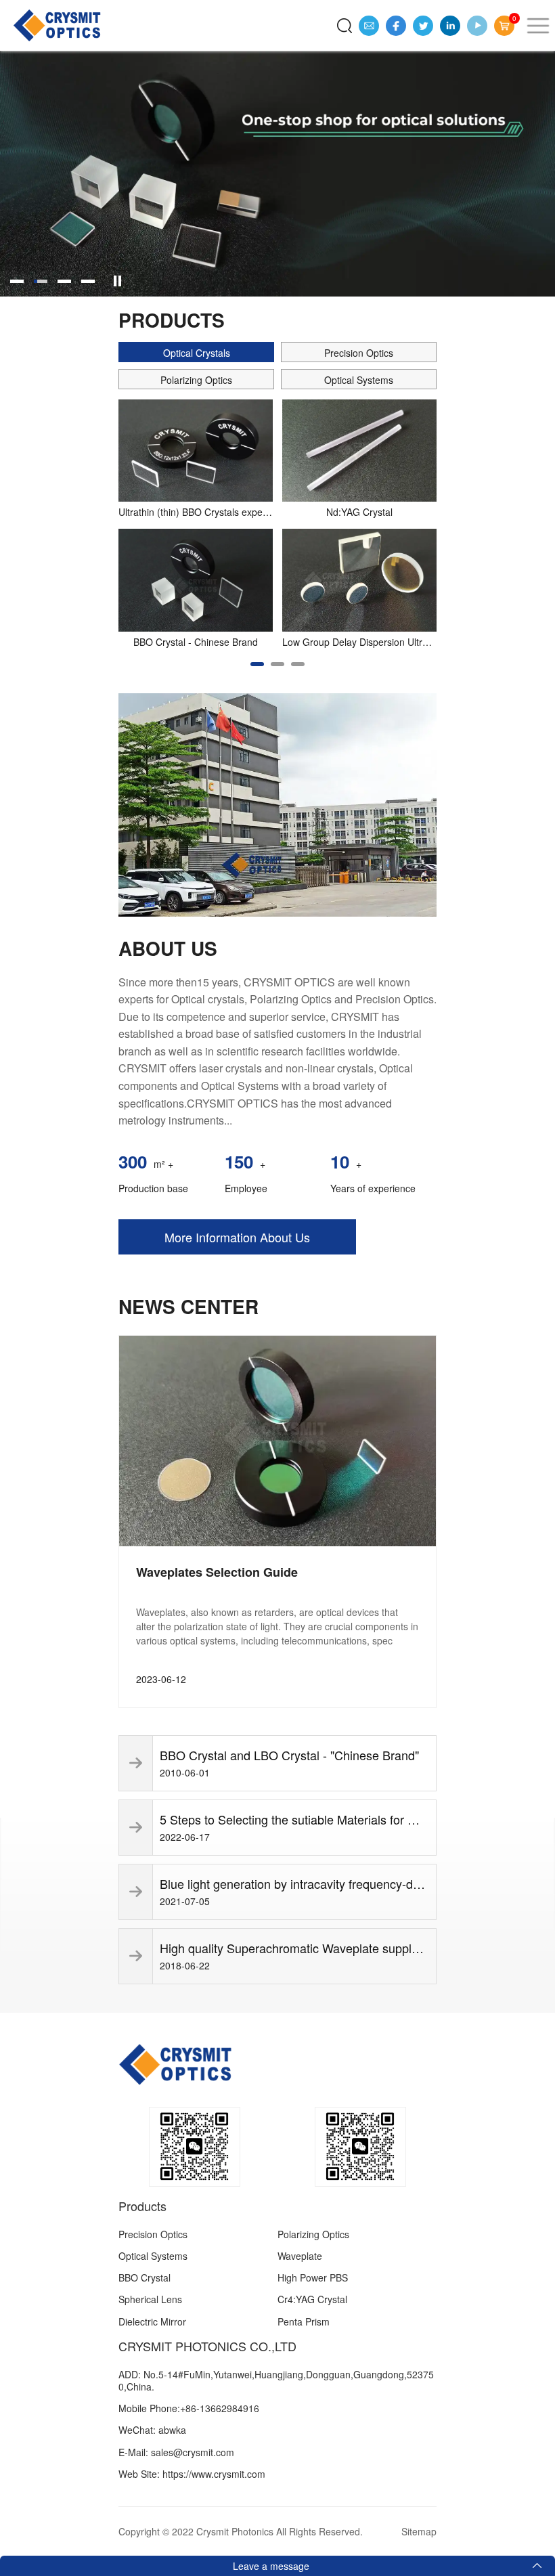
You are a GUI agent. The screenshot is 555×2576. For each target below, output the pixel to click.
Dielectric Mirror (152, 2321)
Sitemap (419, 2531)
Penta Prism (304, 2321)
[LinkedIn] (450, 26)
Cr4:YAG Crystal (312, 2299)
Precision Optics (153, 2234)
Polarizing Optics (313, 2234)
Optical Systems (153, 2256)
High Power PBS (313, 2277)
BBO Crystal (145, 2277)
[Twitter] (423, 26)
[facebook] (396, 26)
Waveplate (300, 2256)
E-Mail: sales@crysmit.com (176, 2452)
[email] (369, 26)
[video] (477, 26)
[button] (257, 664)
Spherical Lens (150, 2299)
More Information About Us (237, 1237)
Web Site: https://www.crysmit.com (192, 2474)
